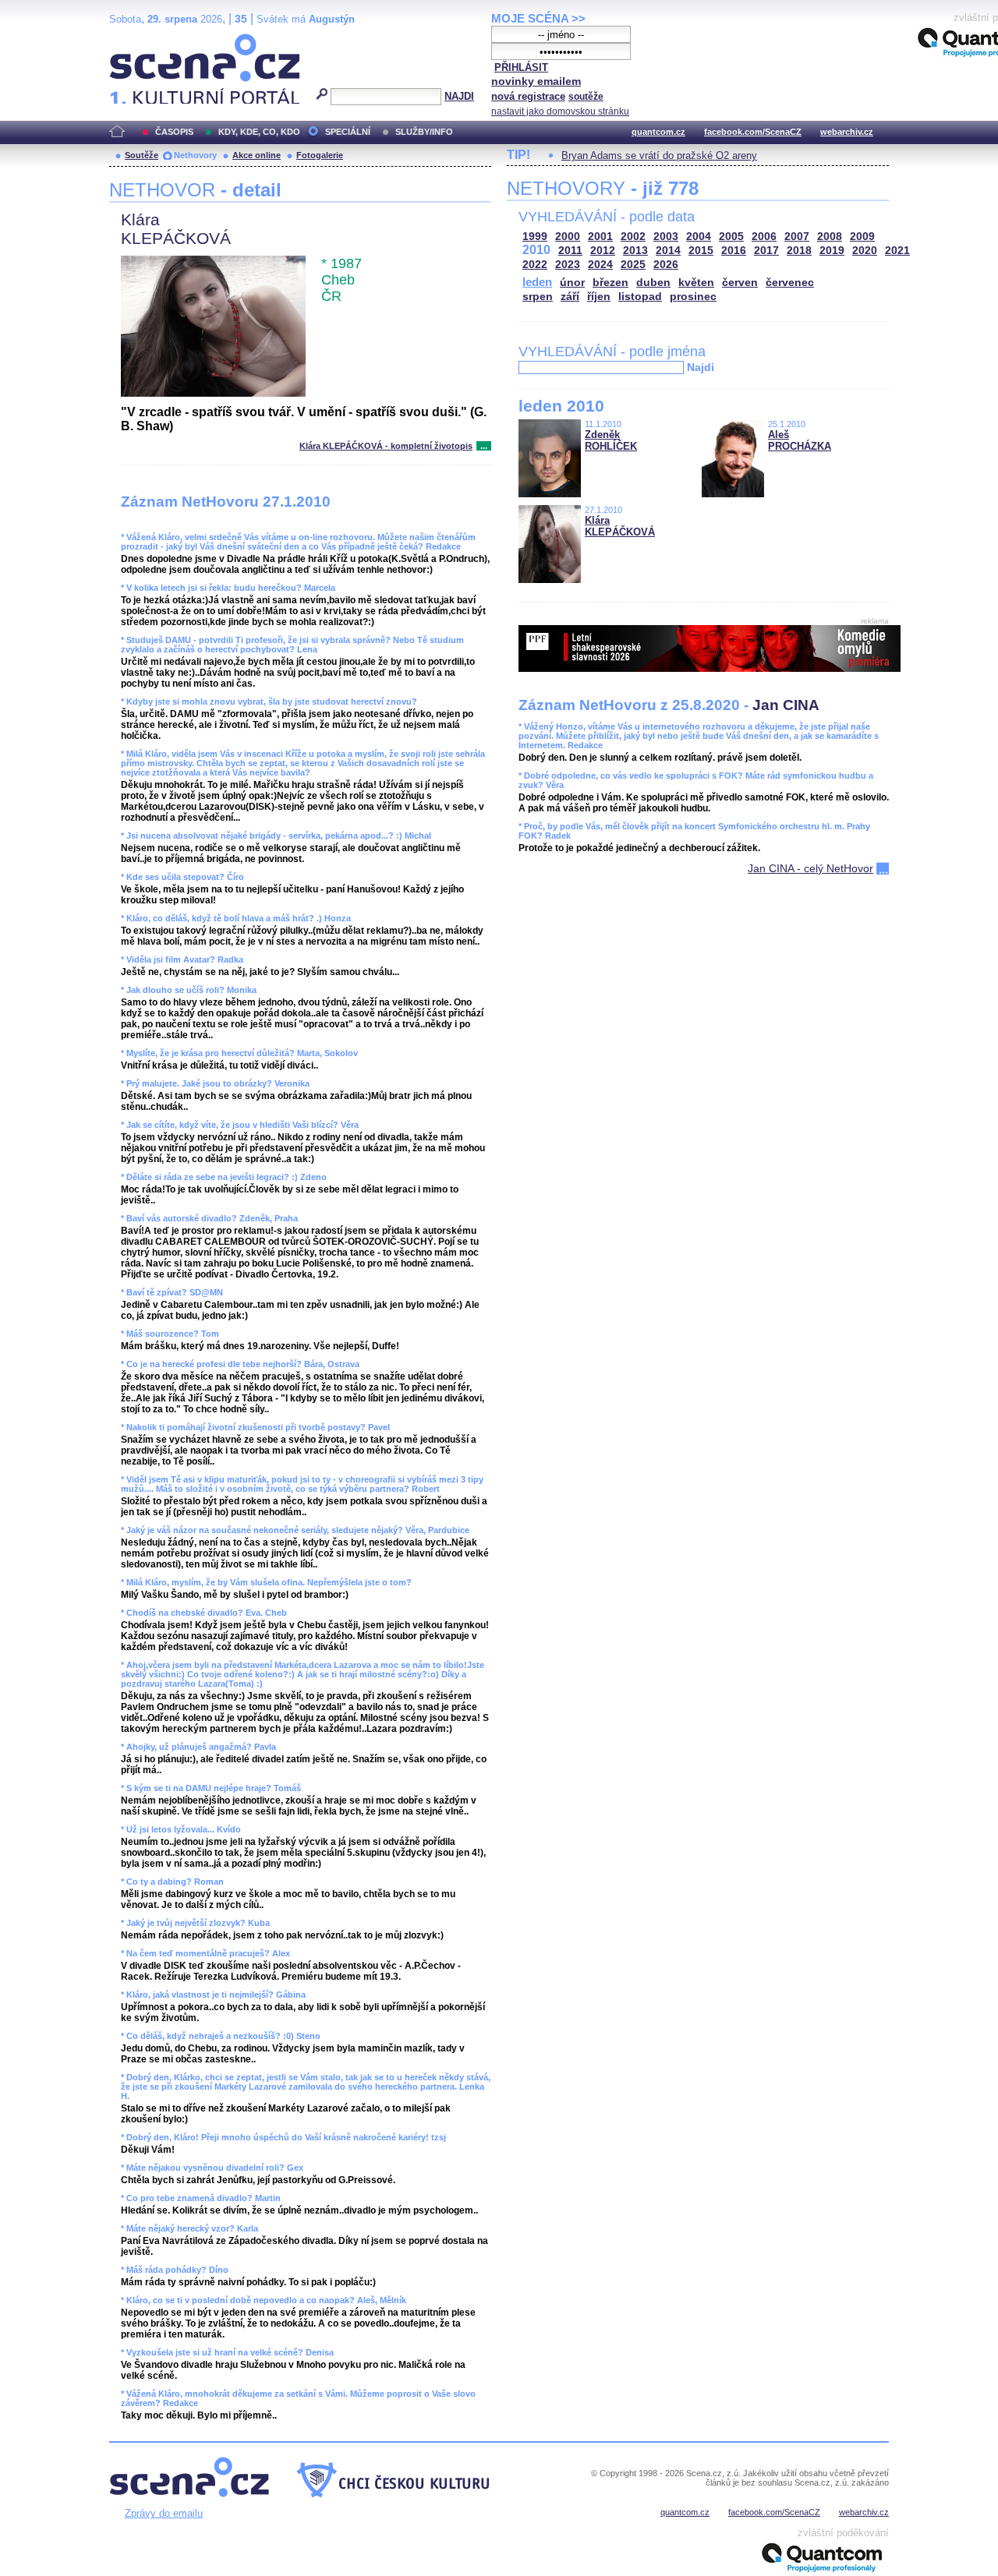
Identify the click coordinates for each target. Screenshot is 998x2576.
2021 (897, 251)
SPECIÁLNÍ (348, 132)
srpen (538, 297)
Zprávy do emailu (164, 2513)
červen (740, 283)
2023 (568, 265)
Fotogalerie (320, 155)
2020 (865, 251)
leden (537, 282)
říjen (599, 297)
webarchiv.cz (847, 132)
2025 (633, 265)
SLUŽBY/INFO (424, 132)
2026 (666, 265)
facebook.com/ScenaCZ (753, 132)
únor (572, 283)
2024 (600, 265)
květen (696, 283)
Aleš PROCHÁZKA (800, 440)
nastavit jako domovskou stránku (560, 111)
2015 (701, 251)
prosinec (693, 297)
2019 (832, 251)
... (484, 446)
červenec (790, 283)
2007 (797, 237)
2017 (766, 251)
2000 (568, 237)
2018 (799, 251)
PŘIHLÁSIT (521, 67)
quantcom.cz (658, 132)
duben (653, 283)
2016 (734, 251)
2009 (862, 237)
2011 (570, 251)
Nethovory (195, 155)
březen (610, 283)
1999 (535, 237)
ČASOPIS (174, 132)
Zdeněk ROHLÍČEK (611, 440)
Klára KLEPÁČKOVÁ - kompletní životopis (386, 446)
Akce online (257, 155)
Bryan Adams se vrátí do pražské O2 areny (659, 155)
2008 (830, 237)
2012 (603, 251)
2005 (731, 237)
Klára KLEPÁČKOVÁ (620, 526)
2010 (536, 250)
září (570, 297)
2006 (764, 237)
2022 (535, 265)
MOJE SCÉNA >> (538, 18)
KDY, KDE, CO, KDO (259, 132)
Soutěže (142, 155)
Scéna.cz (136, 40)
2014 (668, 251)
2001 (600, 237)
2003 (666, 237)
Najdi (701, 367)
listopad (640, 297)
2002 (633, 237)
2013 (635, 251)
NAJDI (459, 96)
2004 (699, 237)
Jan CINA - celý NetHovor (810, 868)
